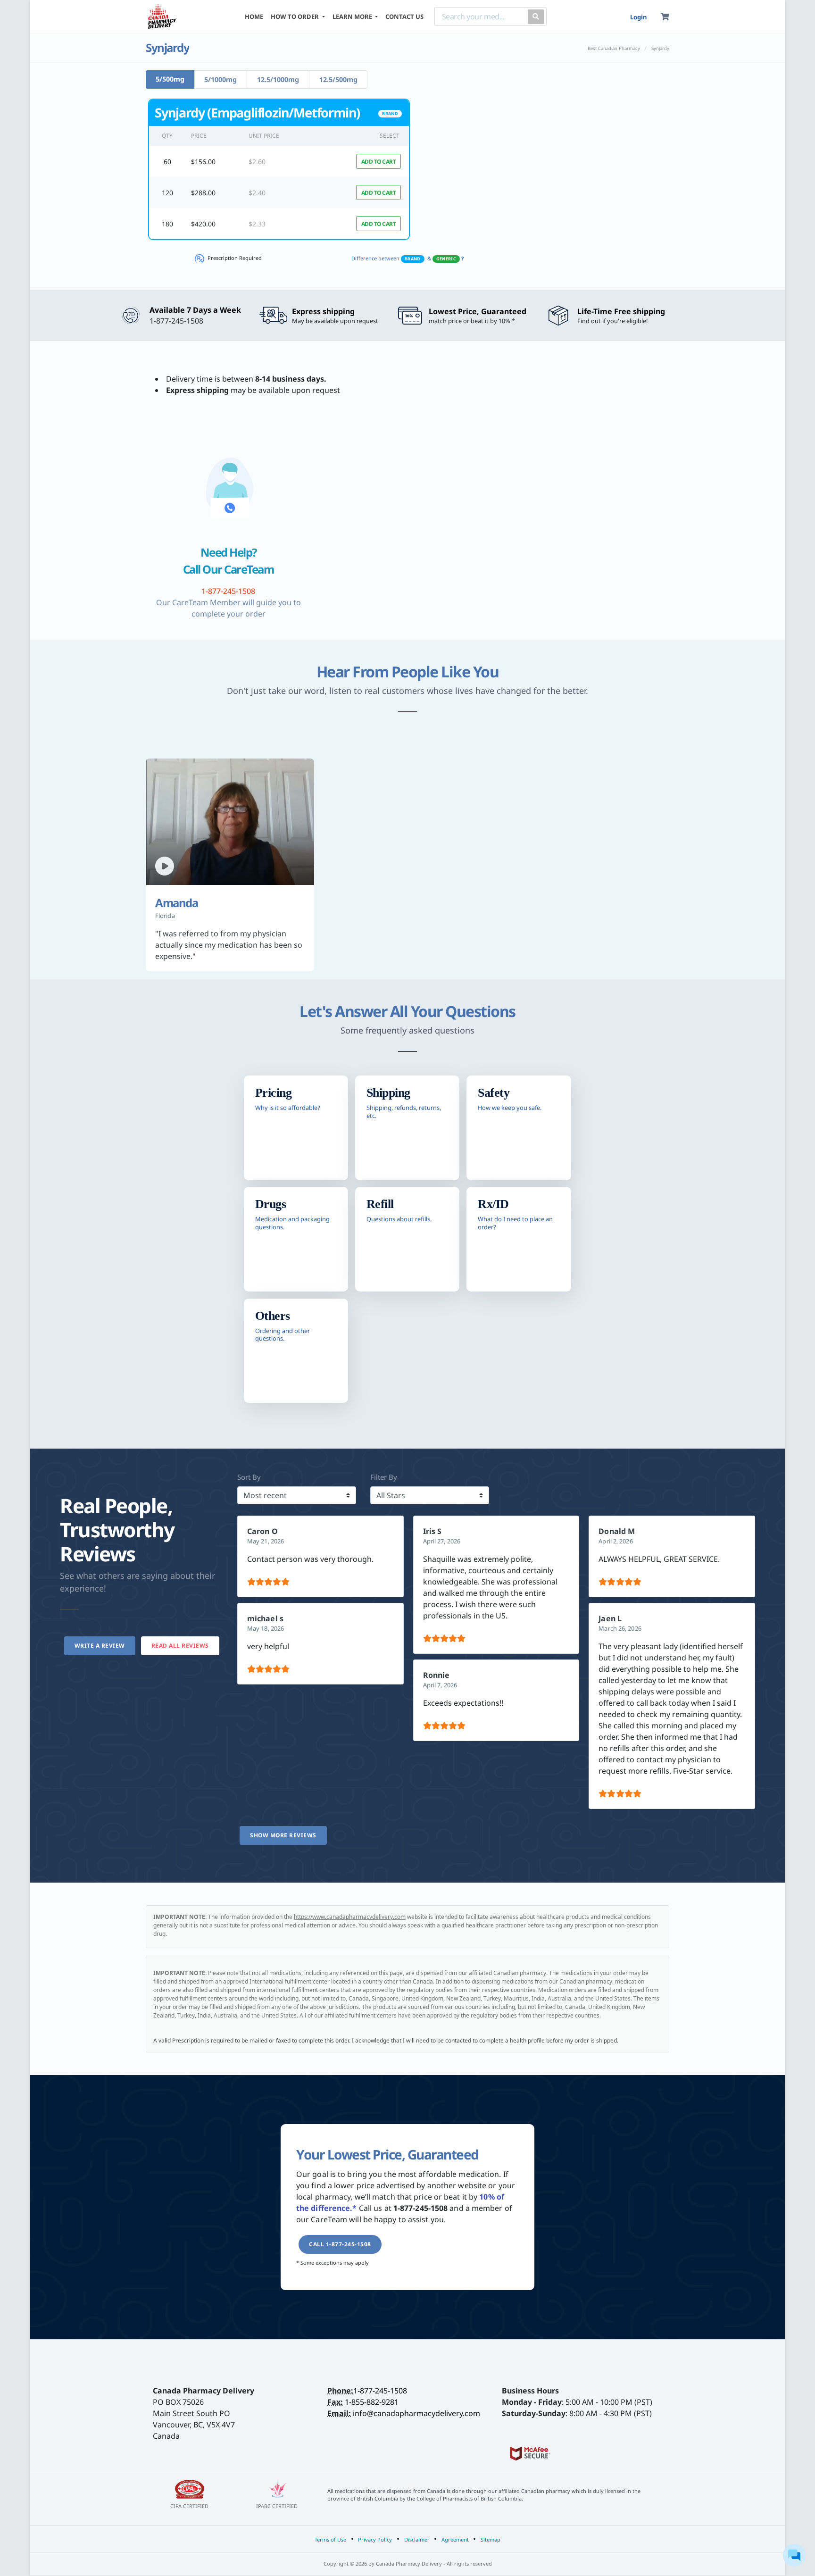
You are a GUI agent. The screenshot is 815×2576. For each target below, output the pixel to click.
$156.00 (203, 162)
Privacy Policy (375, 2539)
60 (167, 162)
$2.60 (257, 162)
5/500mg (170, 79)
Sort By (249, 1477)
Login (638, 17)
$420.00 (203, 224)
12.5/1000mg (278, 79)
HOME (254, 17)
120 (167, 193)
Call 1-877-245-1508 (340, 2244)
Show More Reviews (283, 1835)
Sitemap (491, 2539)
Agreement (455, 2539)
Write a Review (100, 1646)
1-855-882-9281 (372, 2402)
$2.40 (257, 193)
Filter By (384, 1477)
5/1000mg (220, 79)
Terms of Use (330, 2539)
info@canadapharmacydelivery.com (416, 2413)
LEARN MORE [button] (353, 17)
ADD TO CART (379, 162)
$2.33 (257, 224)
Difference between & (407, 258)
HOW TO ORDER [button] (295, 17)
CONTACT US (404, 17)
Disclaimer (417, 2539)
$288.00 (203, 193)
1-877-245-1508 (380, 2391)
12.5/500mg (338, 79)
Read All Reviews (180, 1646)
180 (167, 224)
